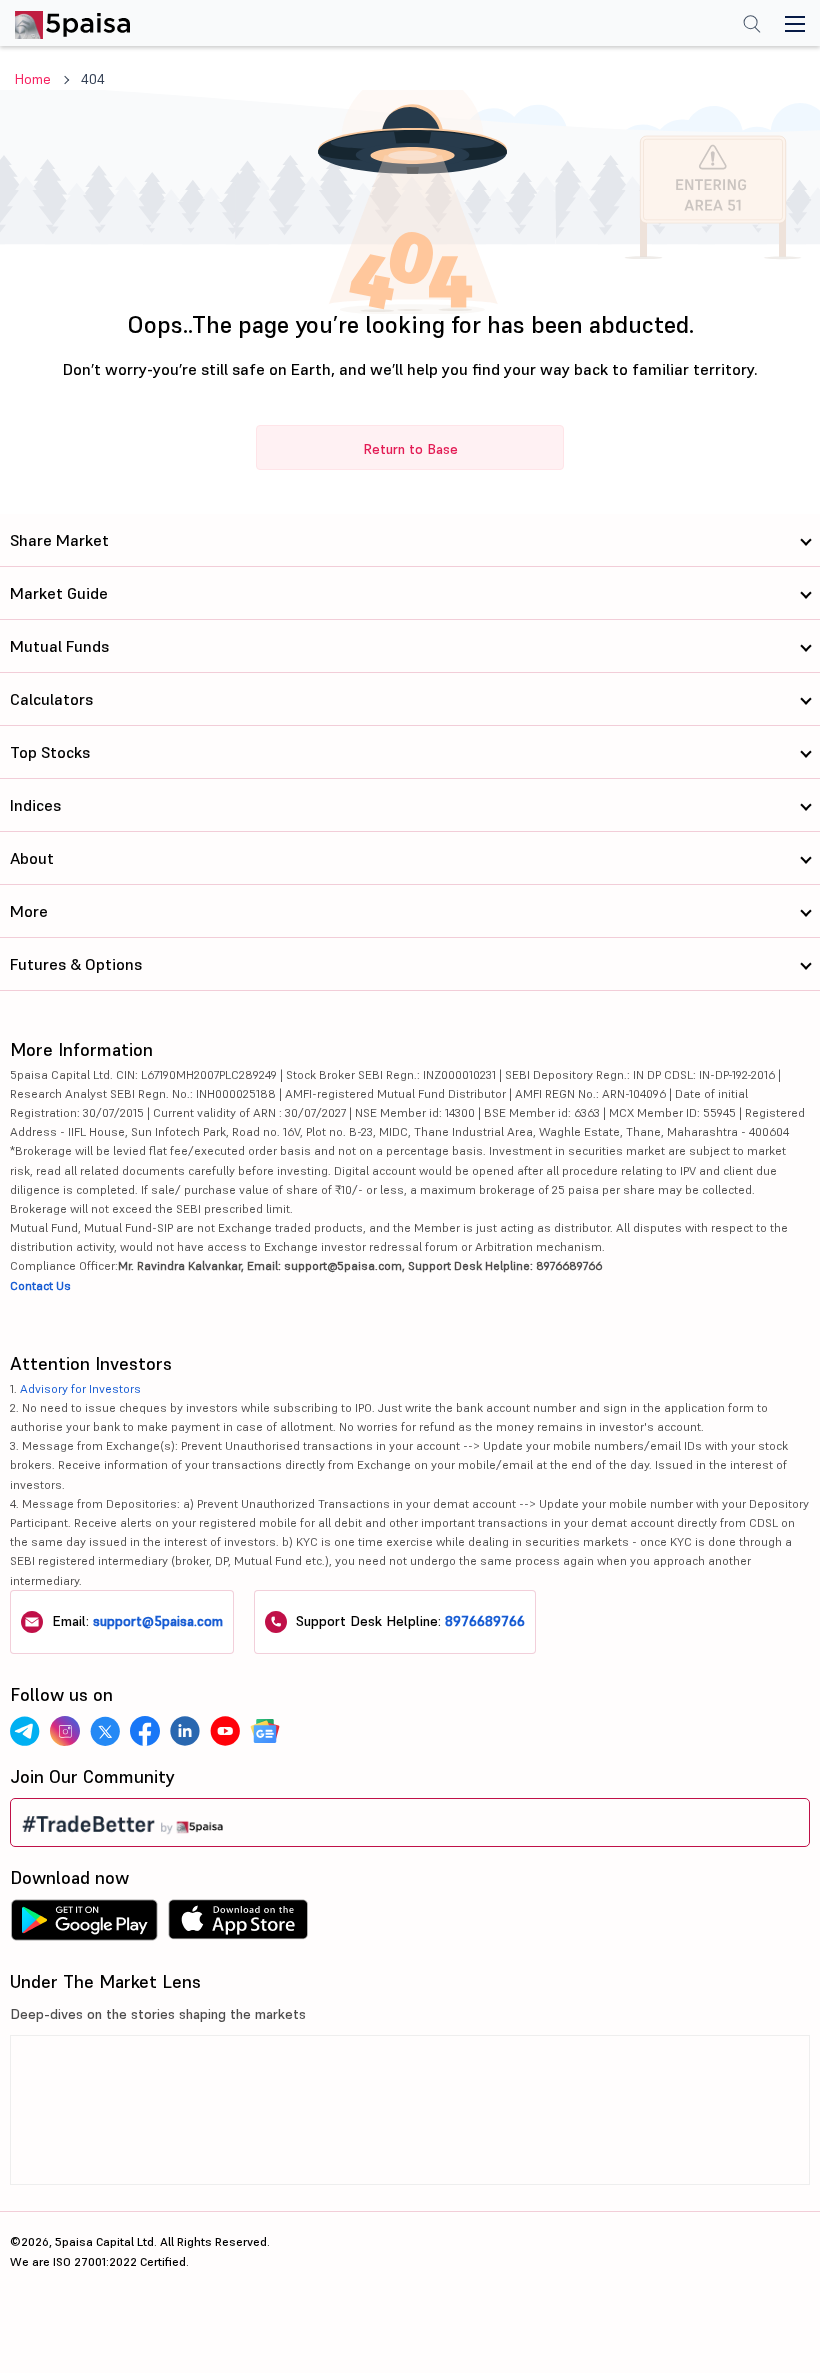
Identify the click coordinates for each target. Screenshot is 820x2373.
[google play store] (84, 1925)
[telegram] (25, 1731)
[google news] (265, 1731)
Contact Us (40, 1285)
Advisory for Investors (80, 1388)
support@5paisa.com (158, 1621)
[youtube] (225, 1731)
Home (33, 79)
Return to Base (410, 449)
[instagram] (65, 1731)
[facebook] (145, 1731)
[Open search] (752, 26)
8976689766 (485, 1621)
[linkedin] (185, 1731)
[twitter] (105, 1731)
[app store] (238, 1925)
